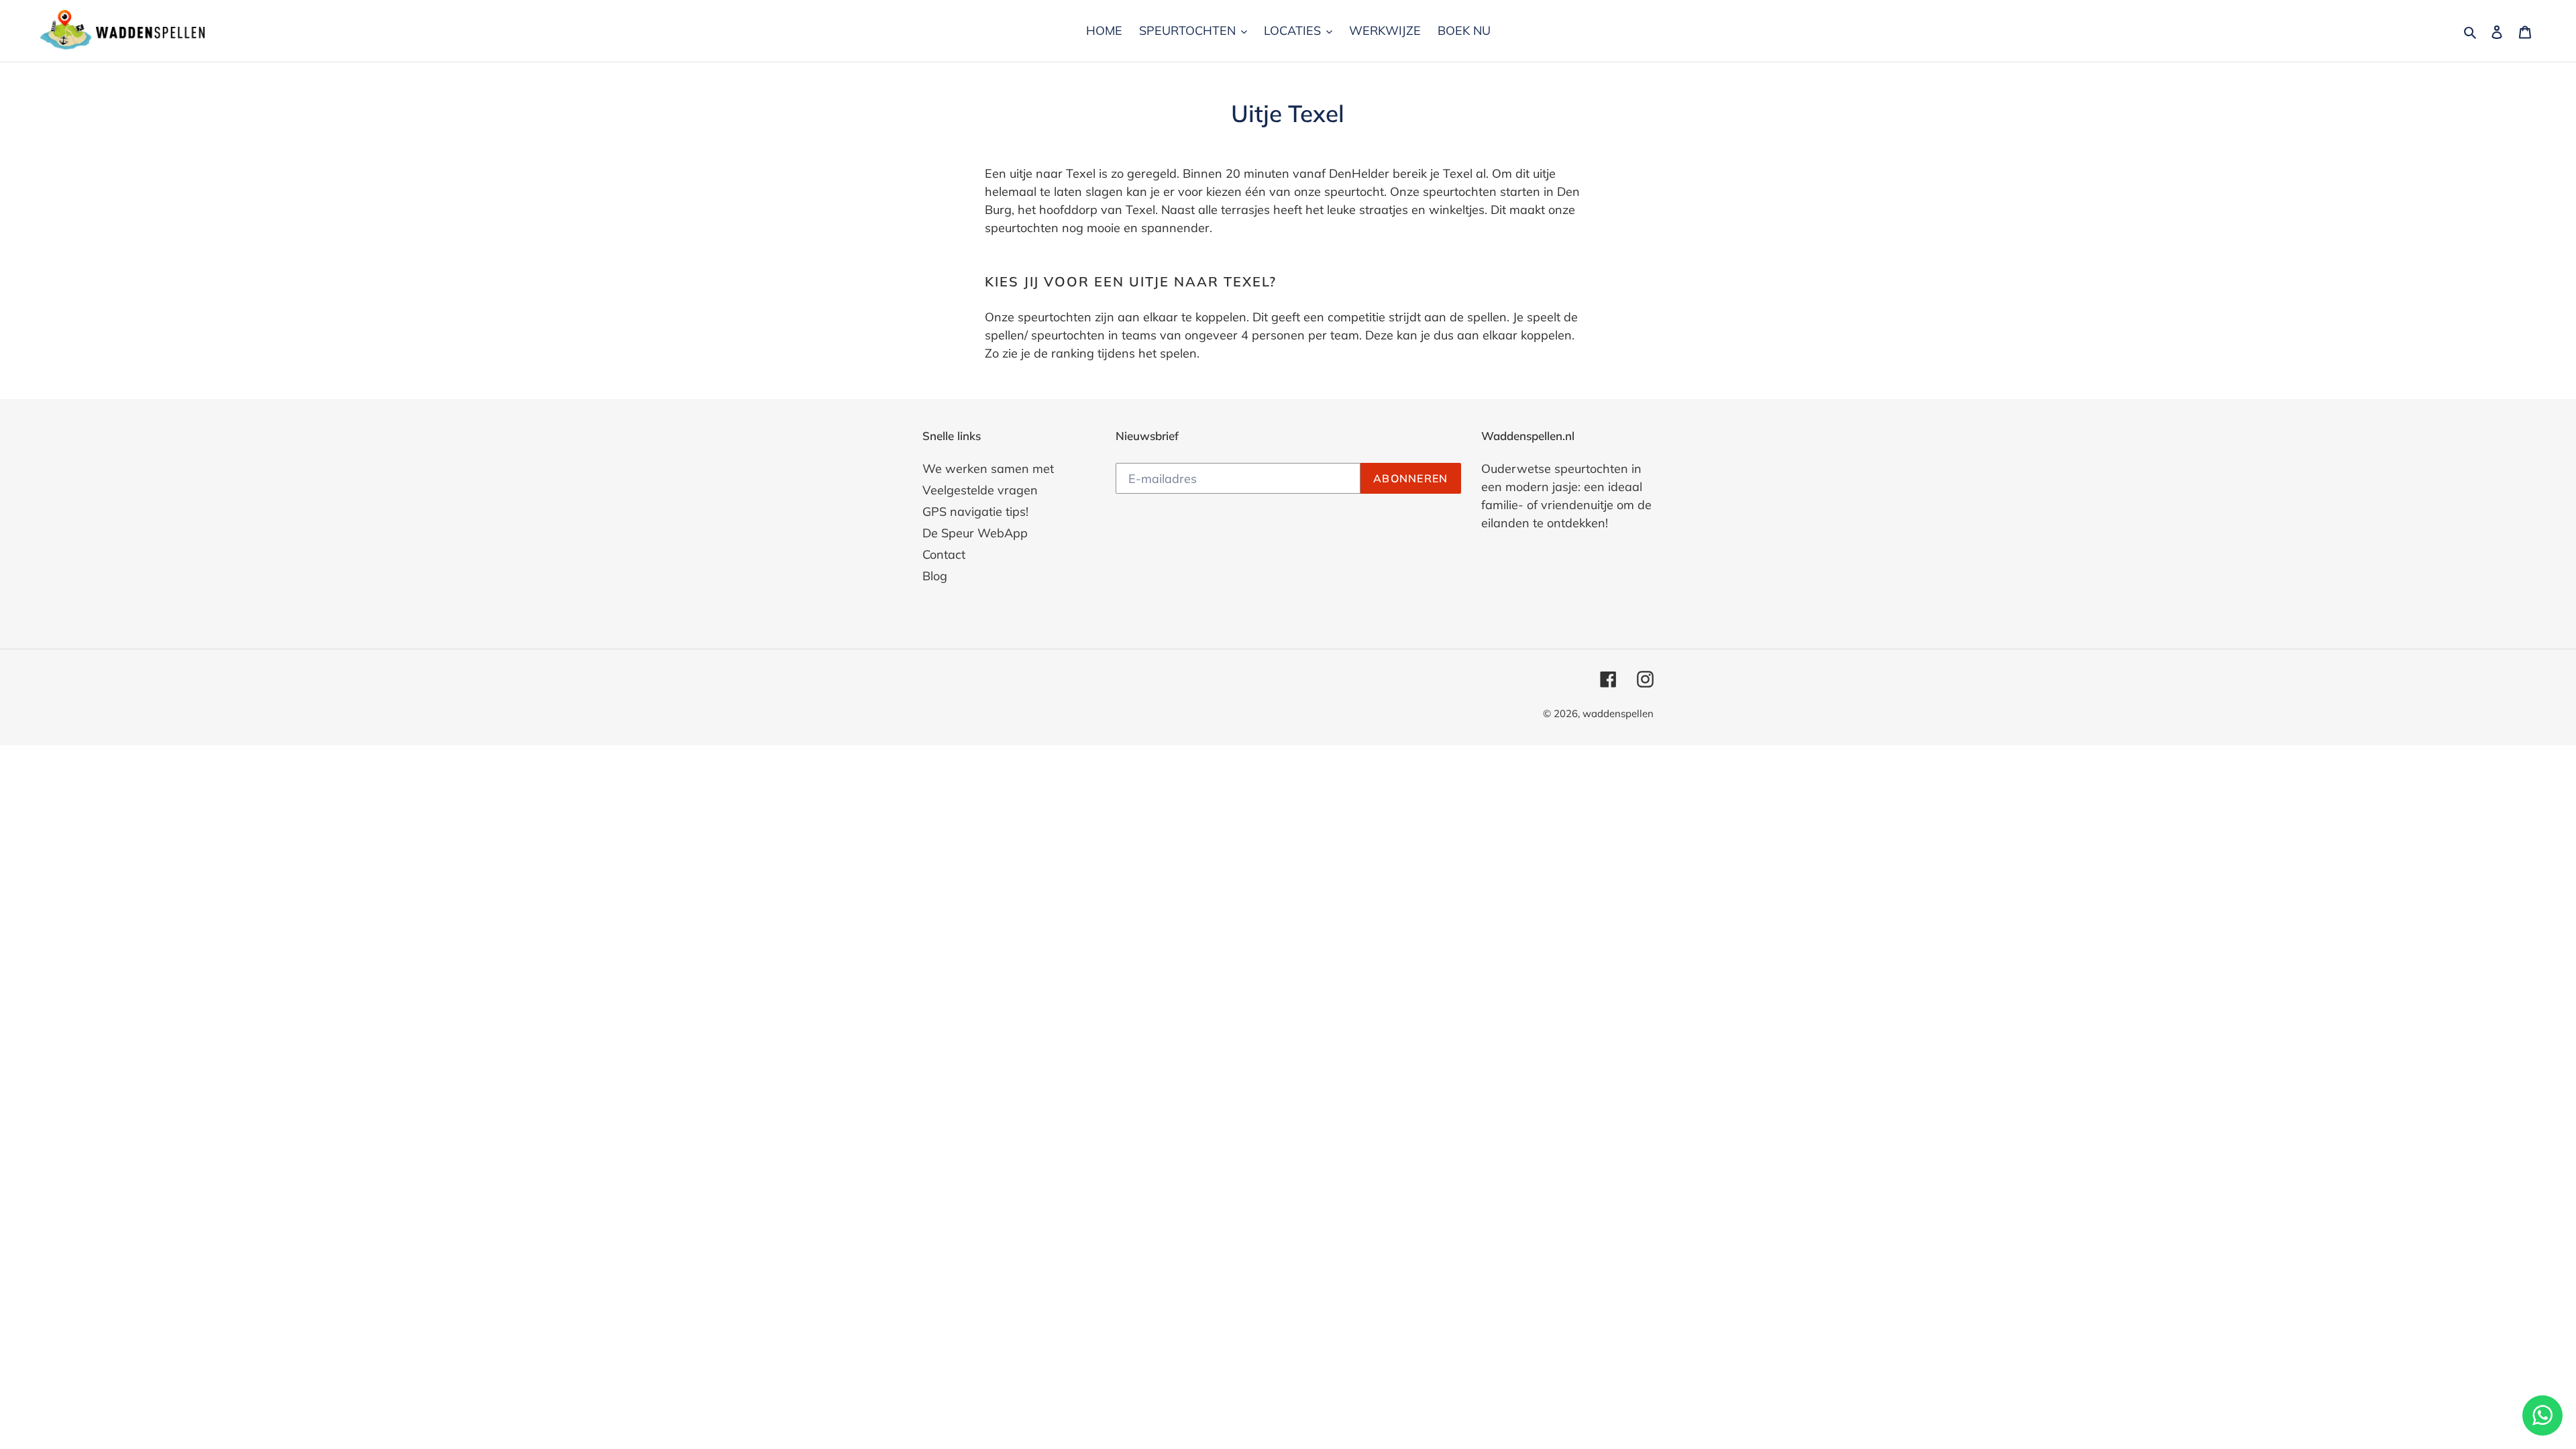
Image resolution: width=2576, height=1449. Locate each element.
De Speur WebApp (975, 533)
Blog (935, 576)
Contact (944, 554)
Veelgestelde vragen (980, 490)
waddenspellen (1618, 713)
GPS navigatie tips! (975, 512)
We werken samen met (988, 469)
